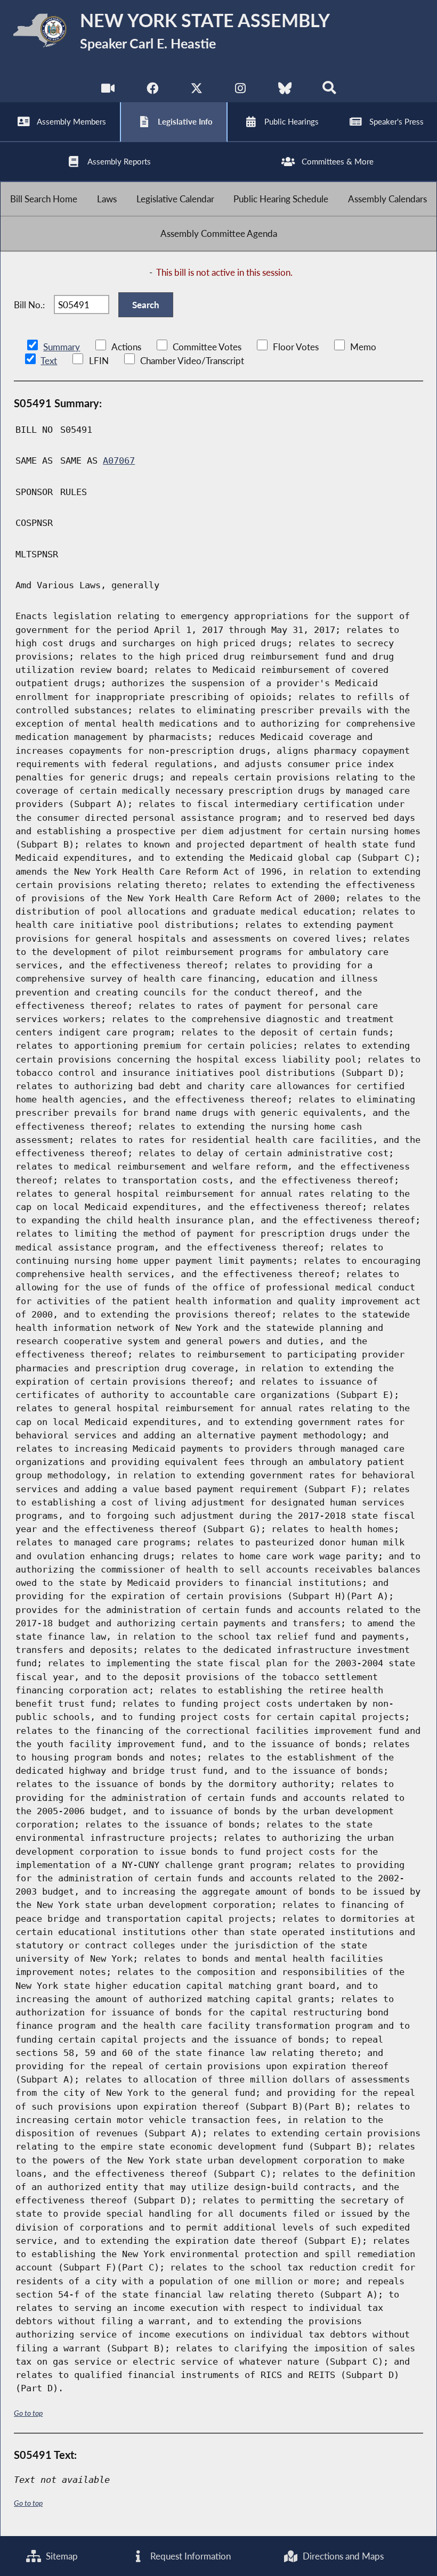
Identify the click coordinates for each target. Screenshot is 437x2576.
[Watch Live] (108, 90)
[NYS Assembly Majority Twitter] (196, 90)
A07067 (119, 460)
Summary (62, 347)
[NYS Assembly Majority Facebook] (152, 90)
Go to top (28, 2413)
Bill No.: (29, 305)
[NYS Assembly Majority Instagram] (241, 90)
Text (49, 361)
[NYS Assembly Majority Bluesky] (285, 90)
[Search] (329, 90)
